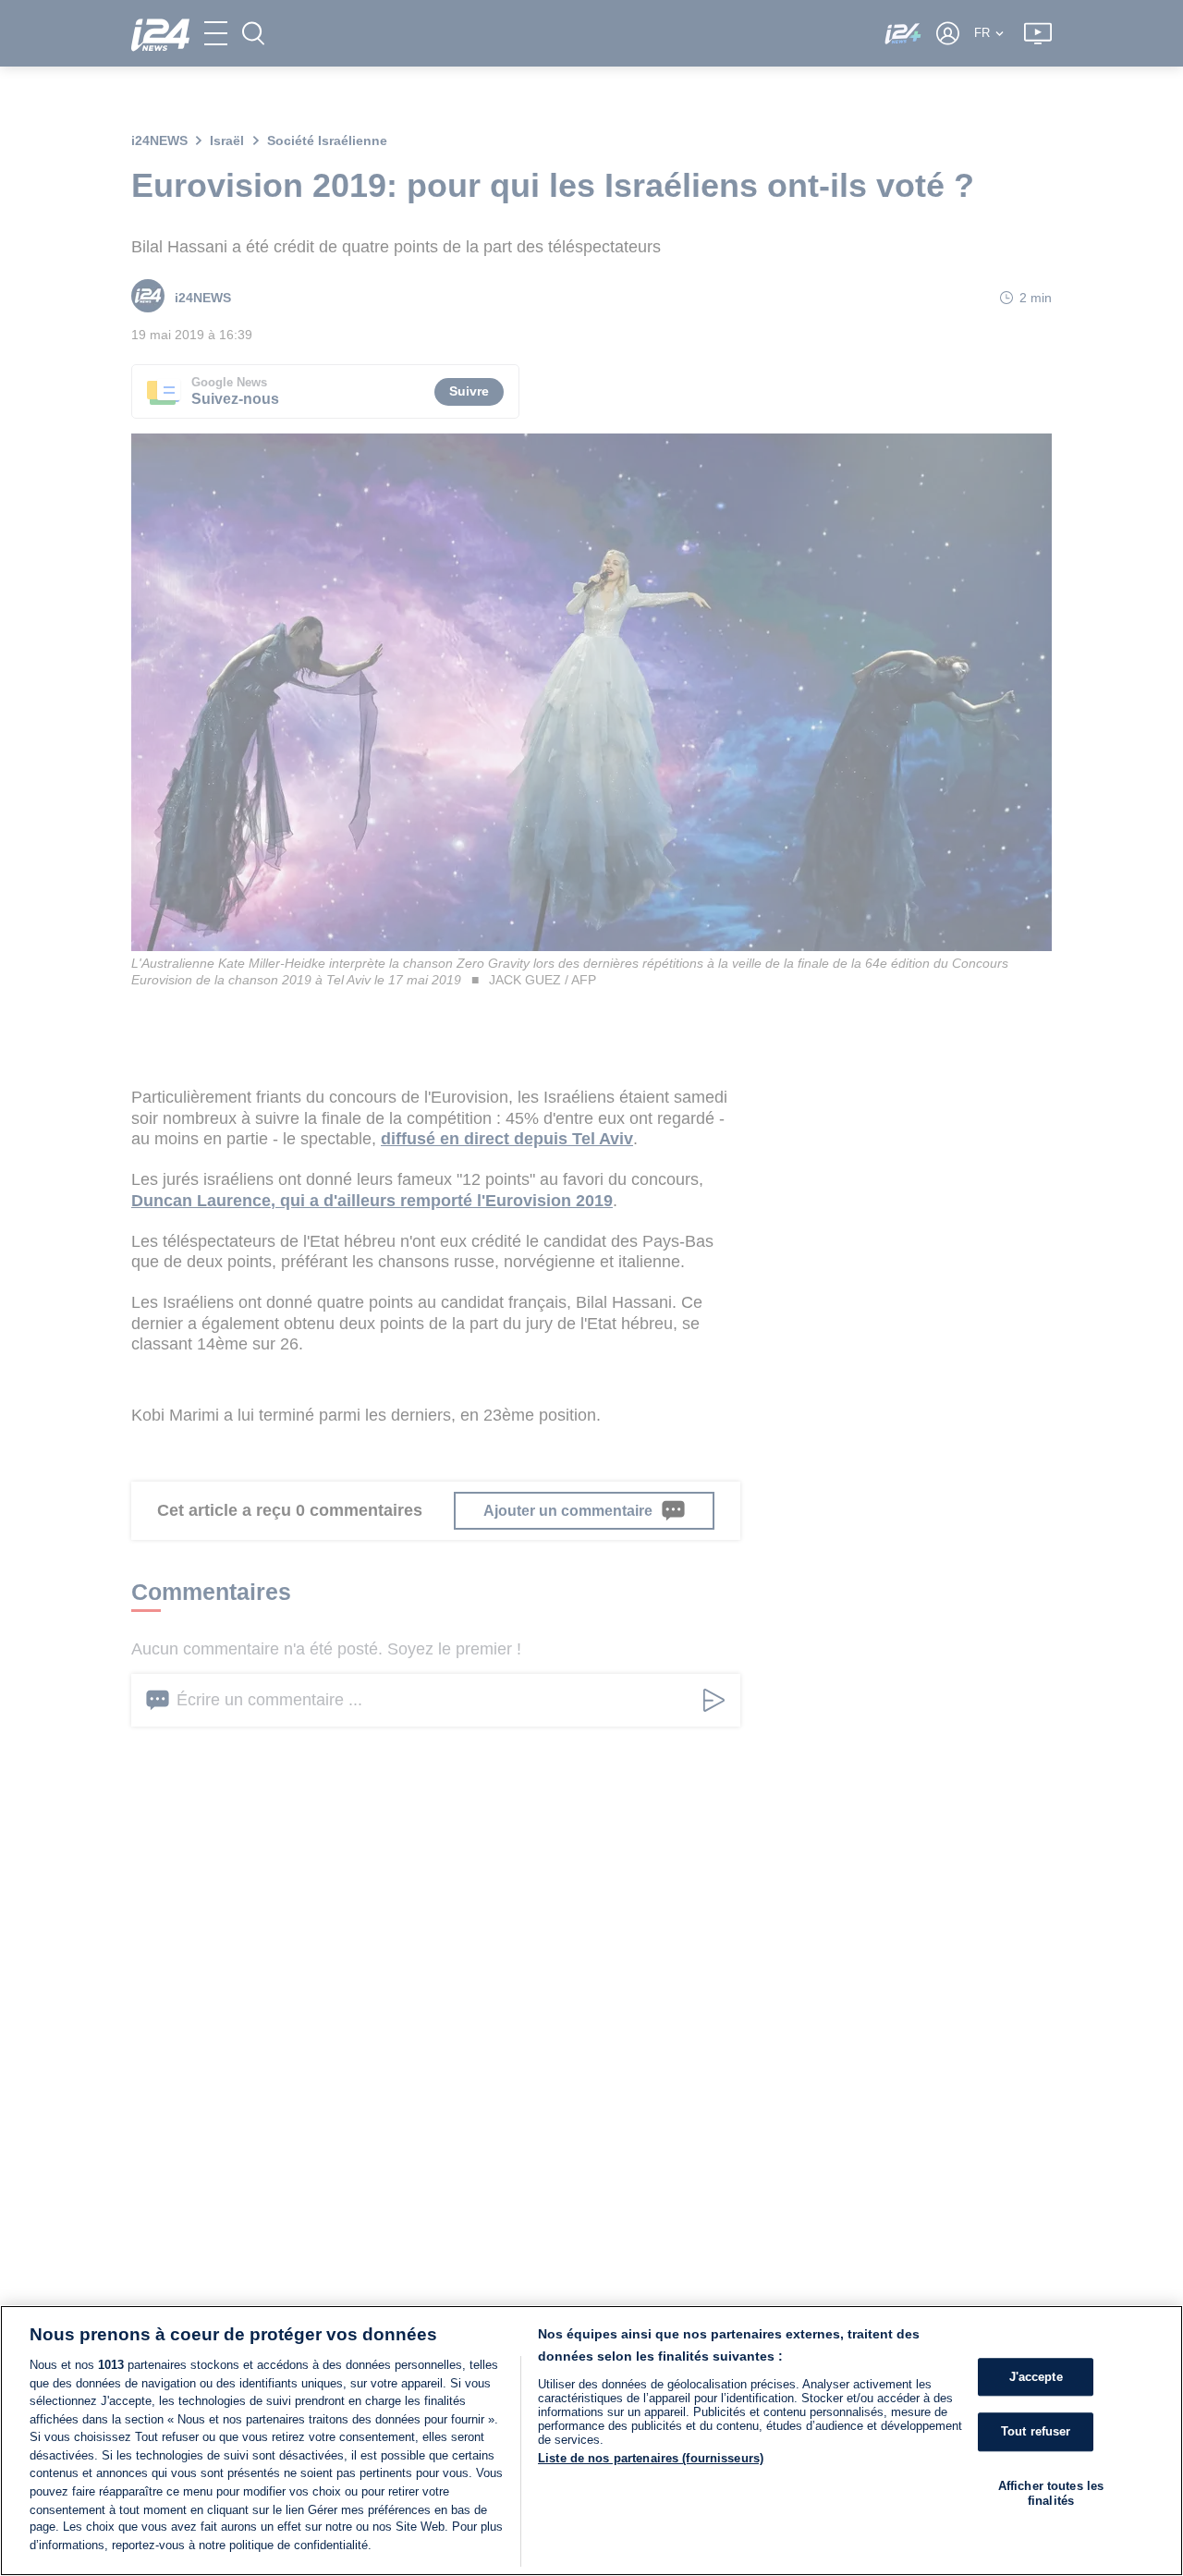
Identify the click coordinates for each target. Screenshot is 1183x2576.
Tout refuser (1036, 2432)
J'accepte (1036, 2377)
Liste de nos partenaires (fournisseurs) (651, 2458)
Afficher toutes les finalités (1051, 2493)
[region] (591, 2441)
